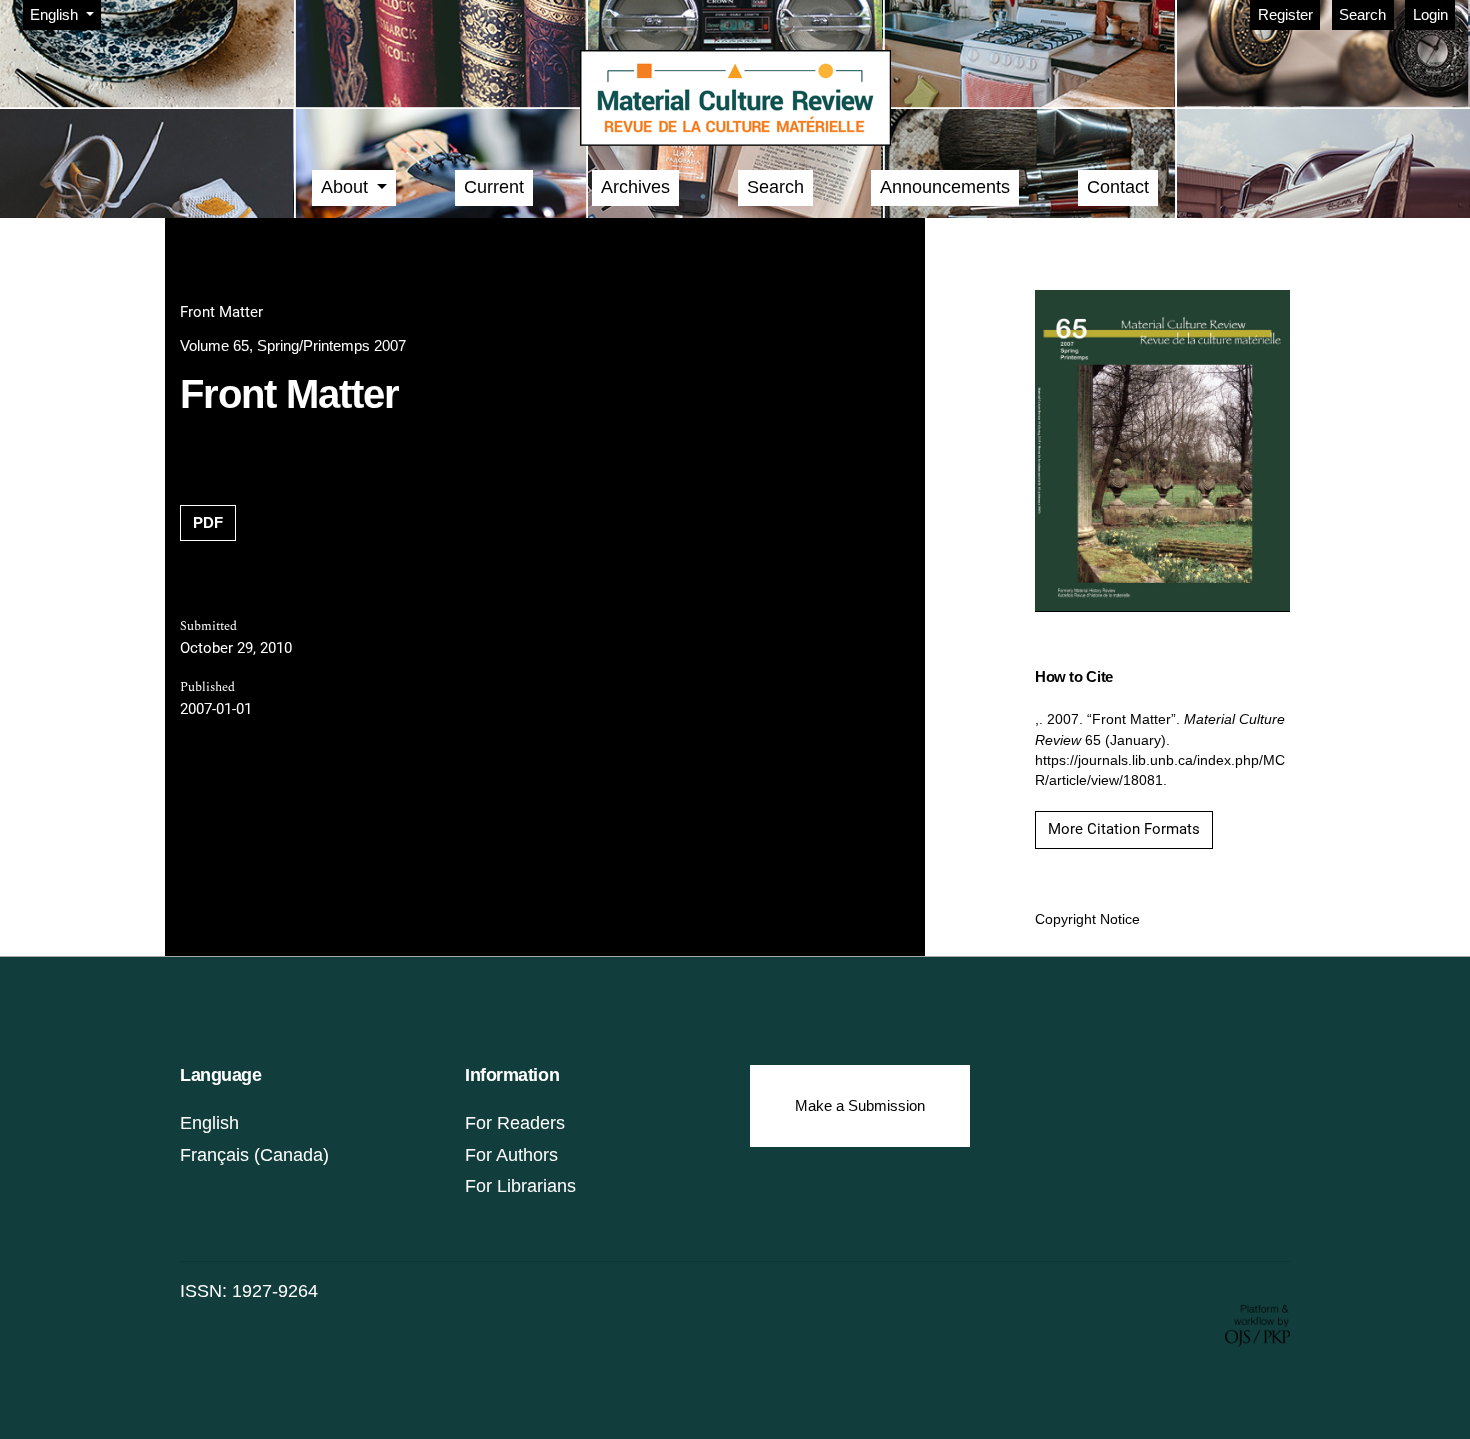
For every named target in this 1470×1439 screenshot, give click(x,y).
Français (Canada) (254, 1155)
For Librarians (520, 1186)
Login (1430, 14)
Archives (635, 187)
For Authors (511, 1155)
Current (494, 187)
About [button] (347, 187)
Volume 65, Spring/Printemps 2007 (293, 345)
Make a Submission (860, 1105)
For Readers (515, 1123)
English (209, 1123)
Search (1362, 14)
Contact (1118, 187)
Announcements (945, 187)
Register (1285, 14)
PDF (208, 522)
